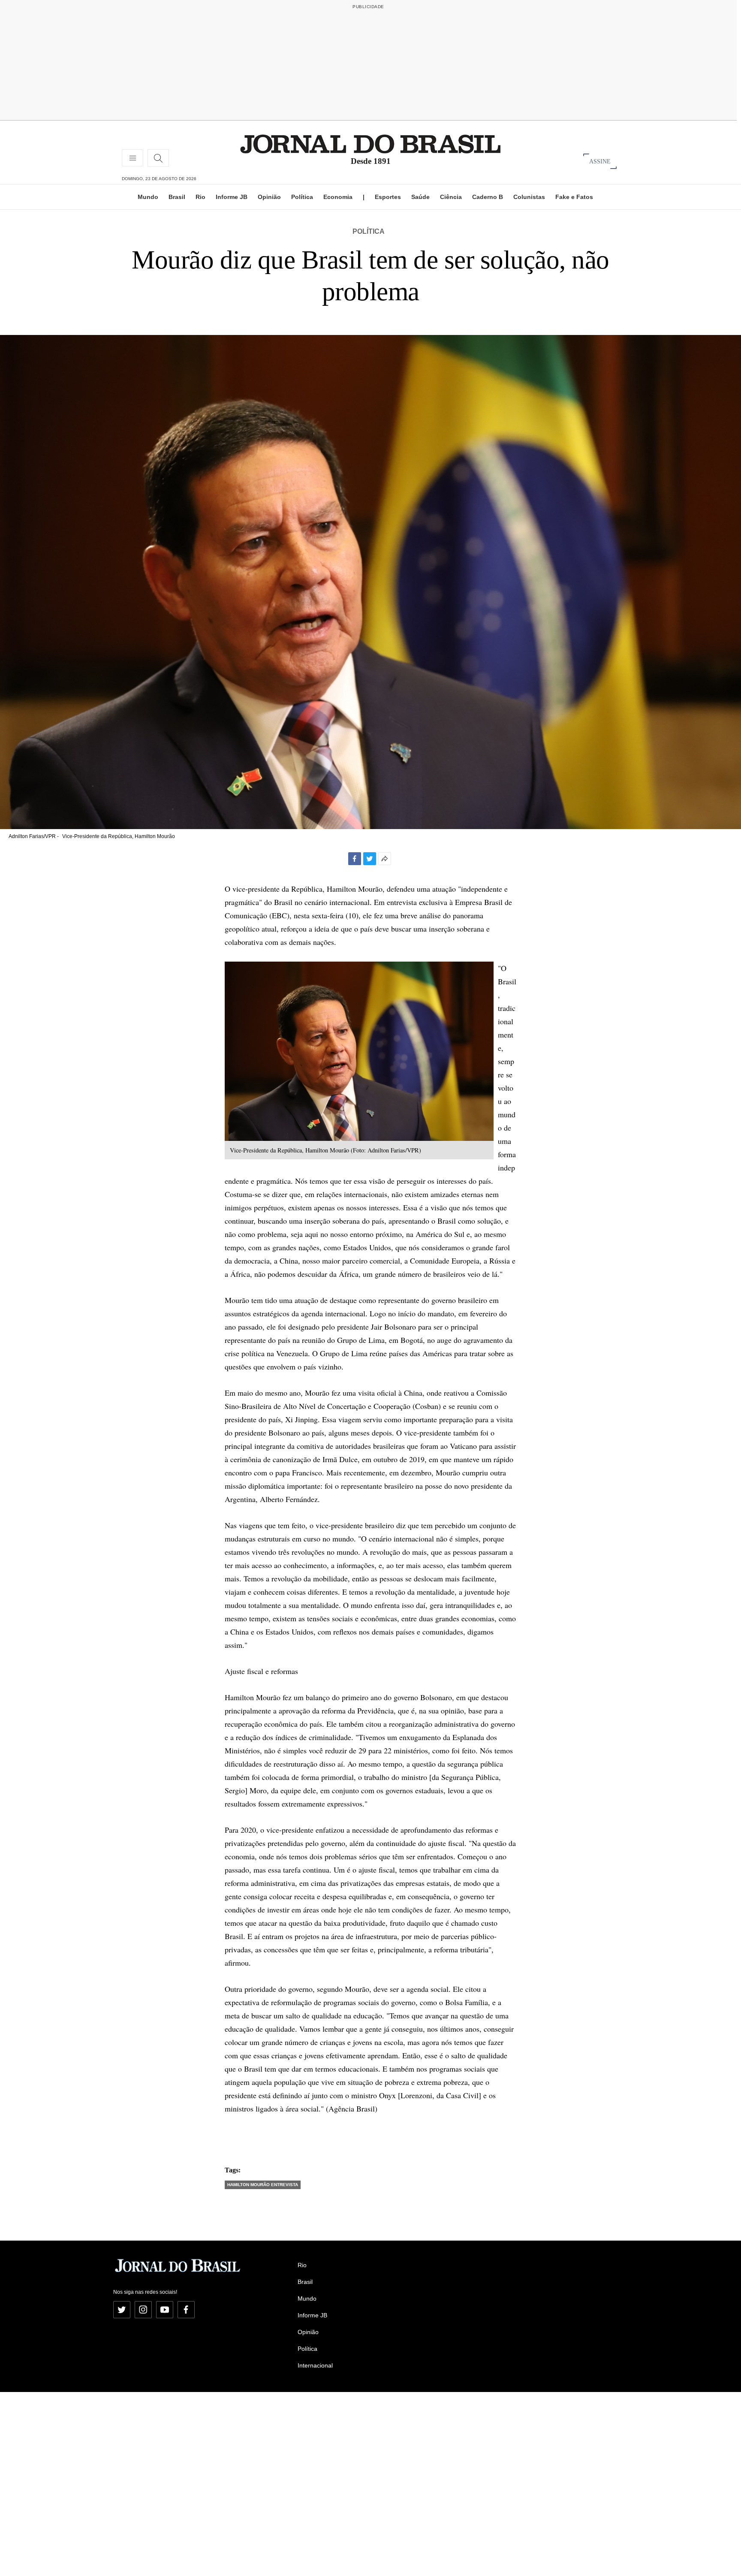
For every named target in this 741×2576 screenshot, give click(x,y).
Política (302, 197)
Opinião (269, 197)
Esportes (388, 197)
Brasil (177, 197)
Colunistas (529, 197)
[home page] (370, 143)
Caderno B (488, 197)
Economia (338, 197)
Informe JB (232, 197)
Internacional (315, 2365)
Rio (200, 197)
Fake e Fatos (574, 197)
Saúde (420, 197)
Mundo (148, 197)
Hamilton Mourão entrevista (263, 2185)
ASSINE (600, 161)
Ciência (451, 197)
